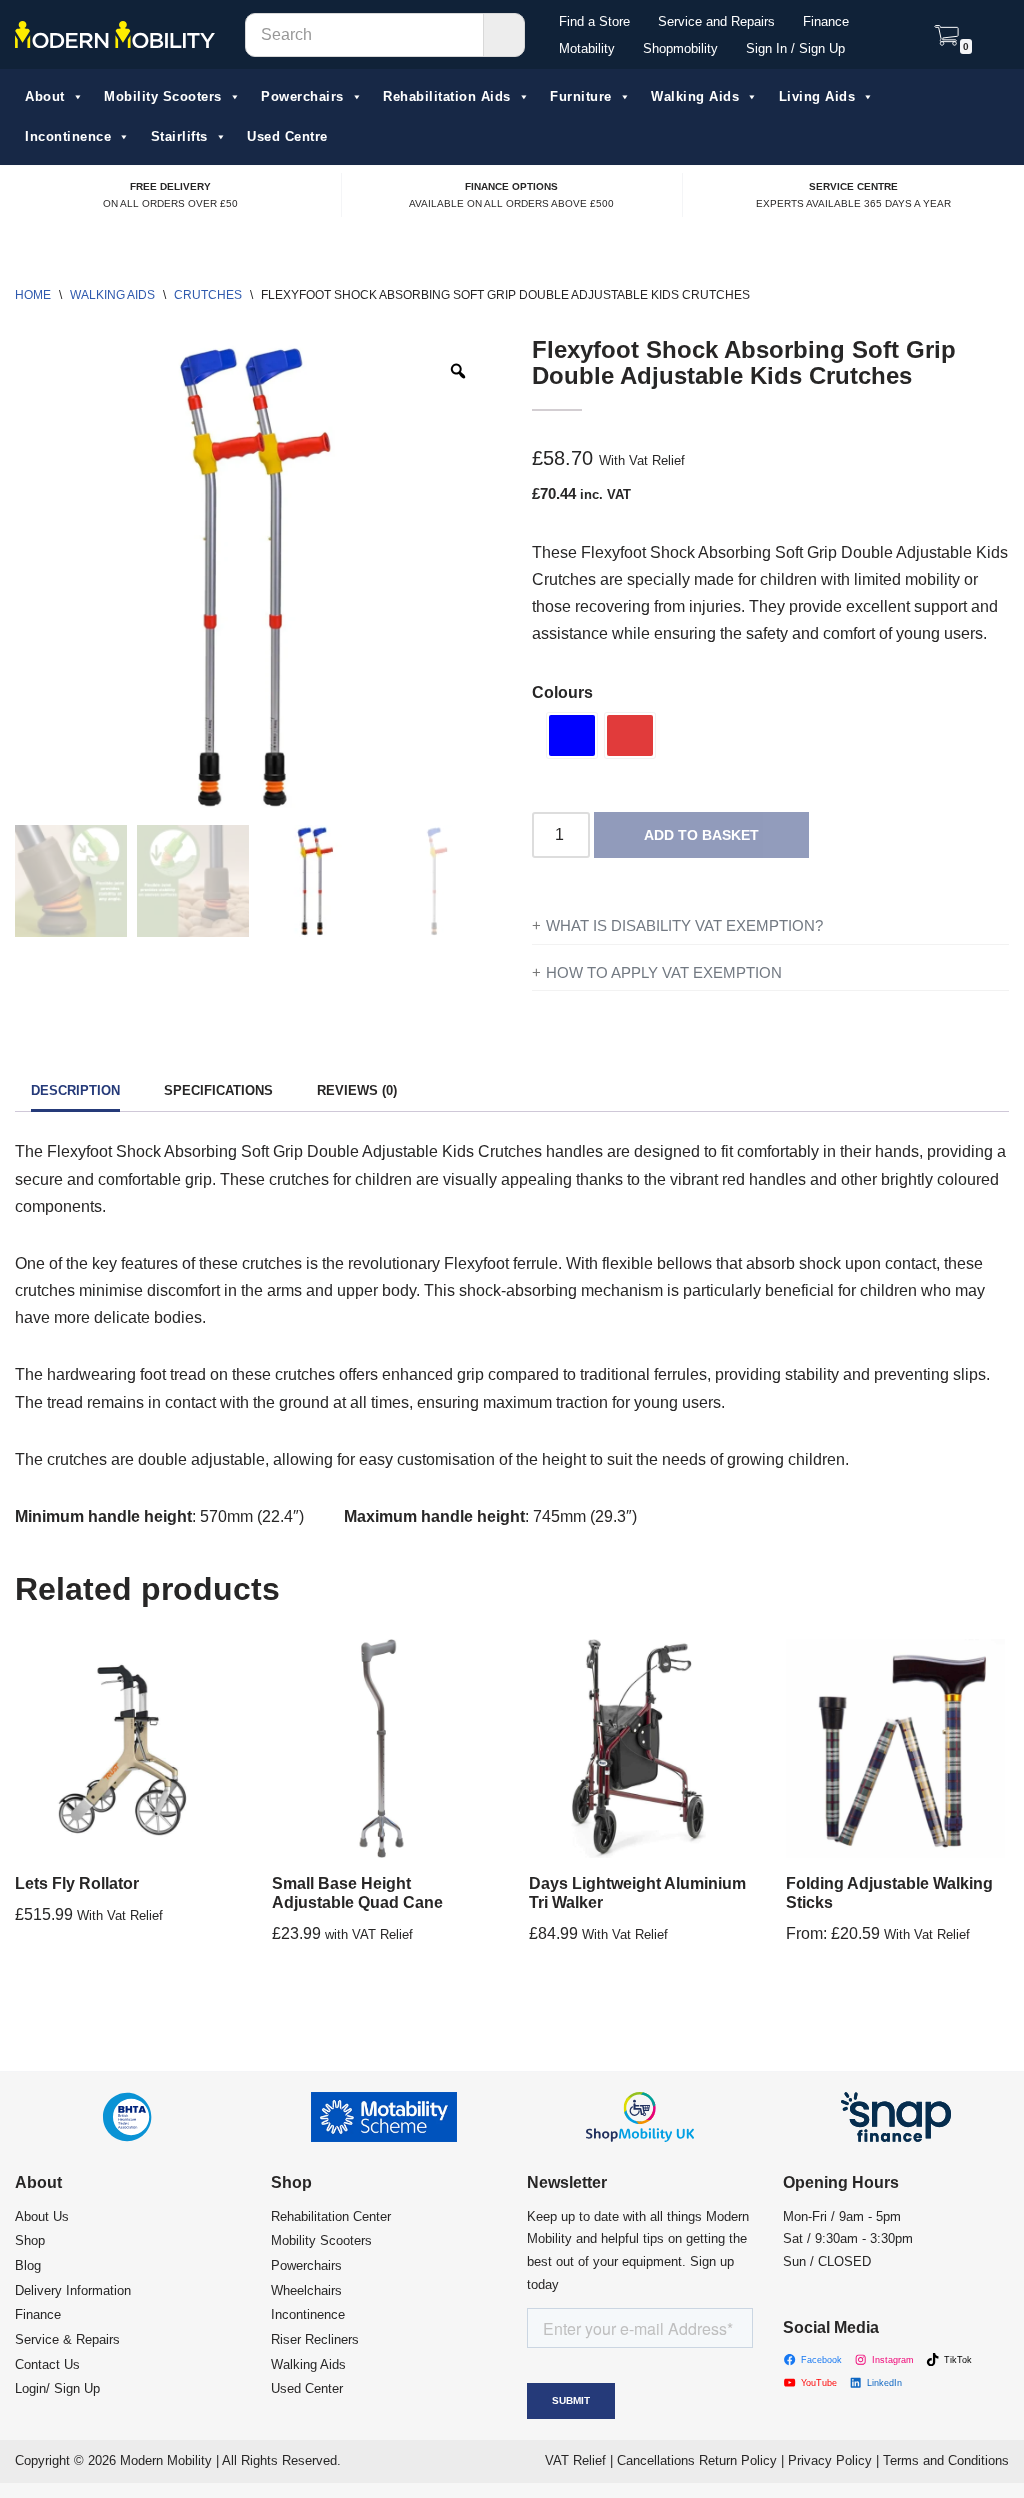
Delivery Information (73, 2290)
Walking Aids (695, 97)
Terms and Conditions (946, 2460)
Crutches (208, 294)
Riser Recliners (315, 2339)
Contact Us (47, 2364)
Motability (587, 48)
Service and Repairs (716, 21)
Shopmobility (680, 48)
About (45, 97)
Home (33, 294)
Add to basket (701, 835)
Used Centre (287, 137)
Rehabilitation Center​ (331, 2216)
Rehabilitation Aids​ (447, 97)
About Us (42, 2216)
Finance (826, 21)
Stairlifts (179, 137)
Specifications (218, 1090)
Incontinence (68, 137)
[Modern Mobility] (115, 35)
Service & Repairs (67, 2339)
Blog (28, 2265)
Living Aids (817, 97)
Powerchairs (302, 97)
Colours (562, 692)
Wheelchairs (306, 2290)
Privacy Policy (830, 2460)
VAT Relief (575, 2460)
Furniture (581, 97)
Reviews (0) (357, 1090)
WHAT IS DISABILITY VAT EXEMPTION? (684, 925)
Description (75, 1090)
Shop (30, 2240)
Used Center (307, 2388)
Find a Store (594, 21)
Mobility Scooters (163, 97)
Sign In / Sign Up (795, 48)
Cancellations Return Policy (697, 2460)
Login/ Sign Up (57, 2388)
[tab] (75, 1092)
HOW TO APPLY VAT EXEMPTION (664, 972)
